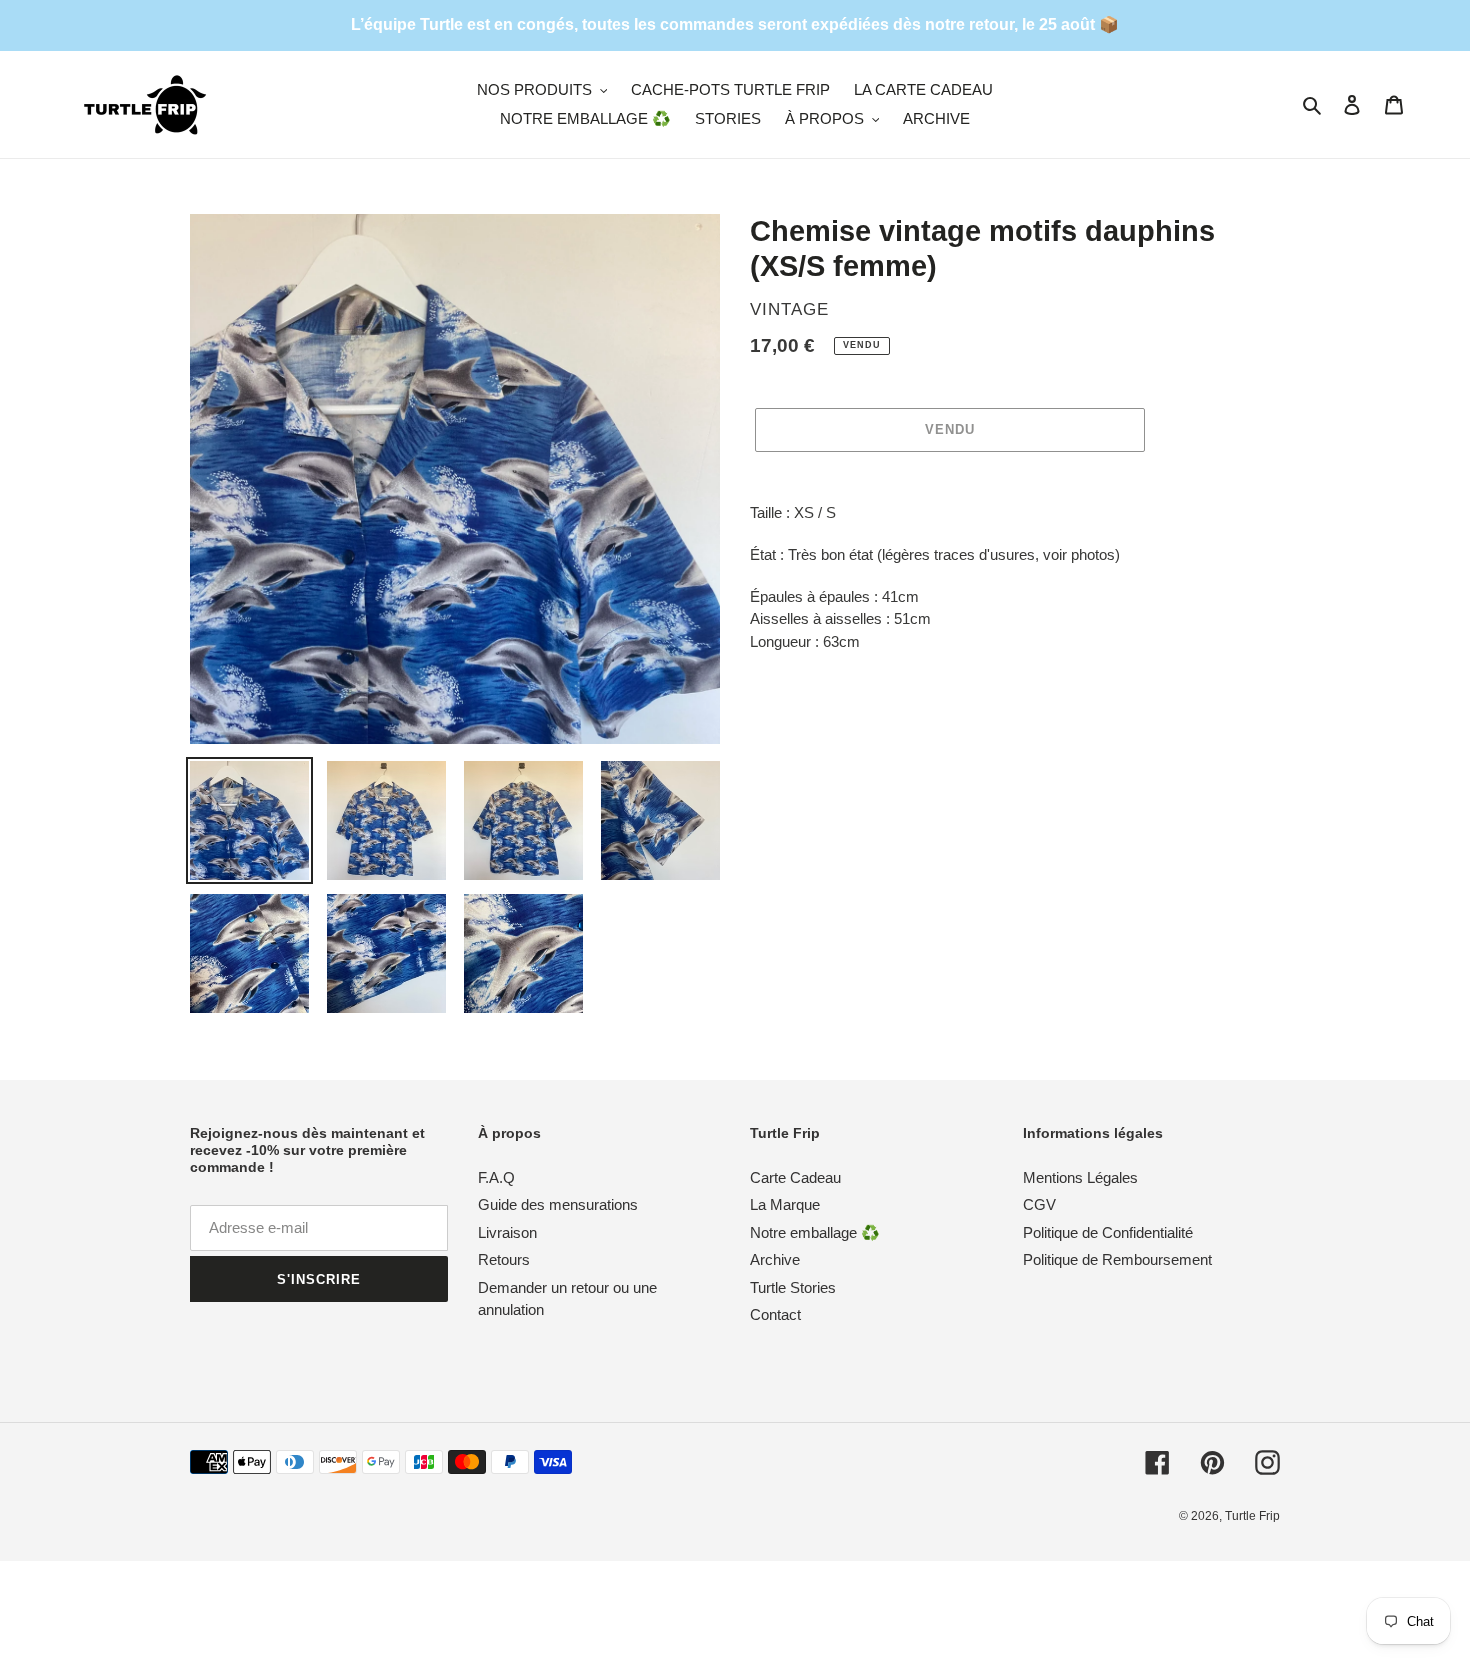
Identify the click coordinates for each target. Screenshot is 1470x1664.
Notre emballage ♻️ (815, 1232)
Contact (775, 1314)
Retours (504, 1259)
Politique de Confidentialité (1108, 1232)
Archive (775, 1259)
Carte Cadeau (795, 1177)
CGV (1039, 1204)
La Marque (785, 1204)
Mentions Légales (1080, 1177)
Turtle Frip (1252, 1516)
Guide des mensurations (558, 1204)
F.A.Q (496, 1177)
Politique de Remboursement (1117, 1259)
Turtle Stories (793, 1287)
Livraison (507, 1232)
